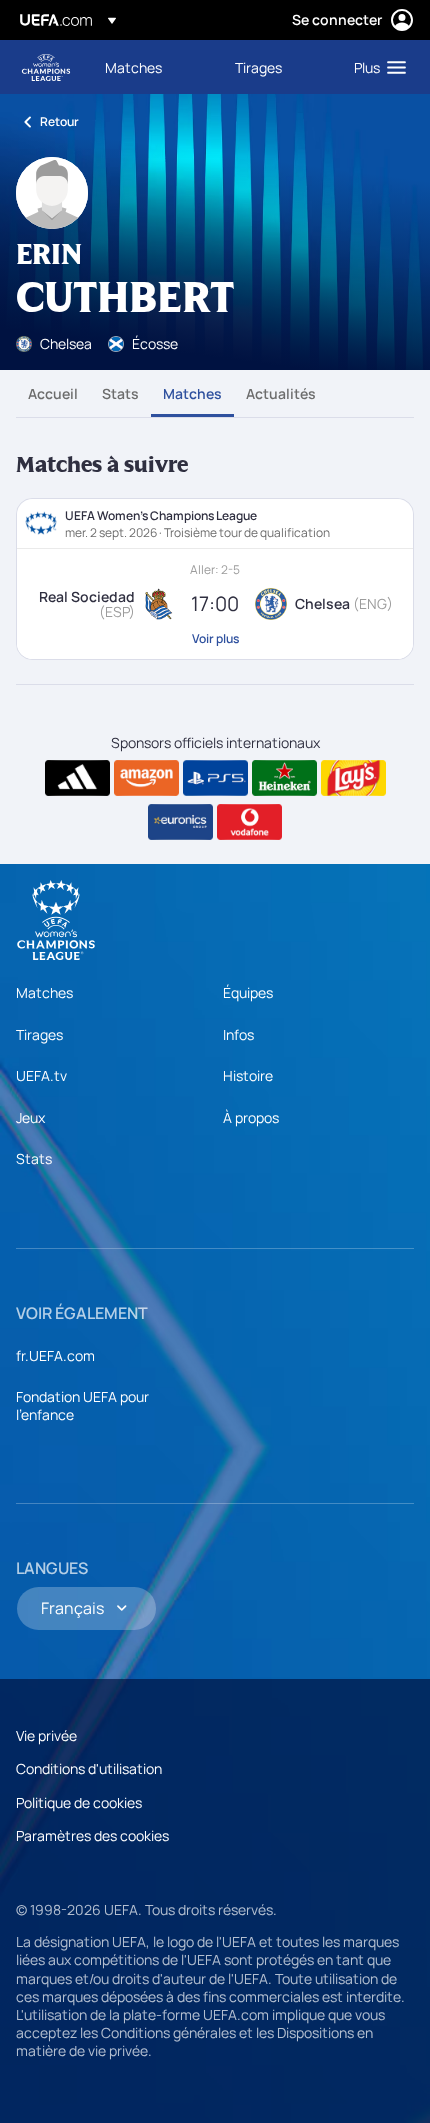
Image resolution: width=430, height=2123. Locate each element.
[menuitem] (153, 67)
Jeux (30, 1117)
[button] (375, 67)
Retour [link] (59, 121)
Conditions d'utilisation (89, 1768)
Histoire (248, 1075)
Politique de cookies (79, 1802)
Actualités (281, 393)
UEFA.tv (41, 1075)
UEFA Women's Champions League (46, 67)
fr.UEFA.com (55, 1355)
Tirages (39, 1034)
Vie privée (46, 1735)
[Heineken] (284, 778)
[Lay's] (353, 778)
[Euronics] (180, 822)
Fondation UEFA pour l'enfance (82, 1405)
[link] (133, 67)
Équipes (248, 992)
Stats (120, 393)
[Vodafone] (249, 822)
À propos (251, 1117)
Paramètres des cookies (92, 1835)
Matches (192, 393)
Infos (238, 1034)
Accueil (53, 393)
